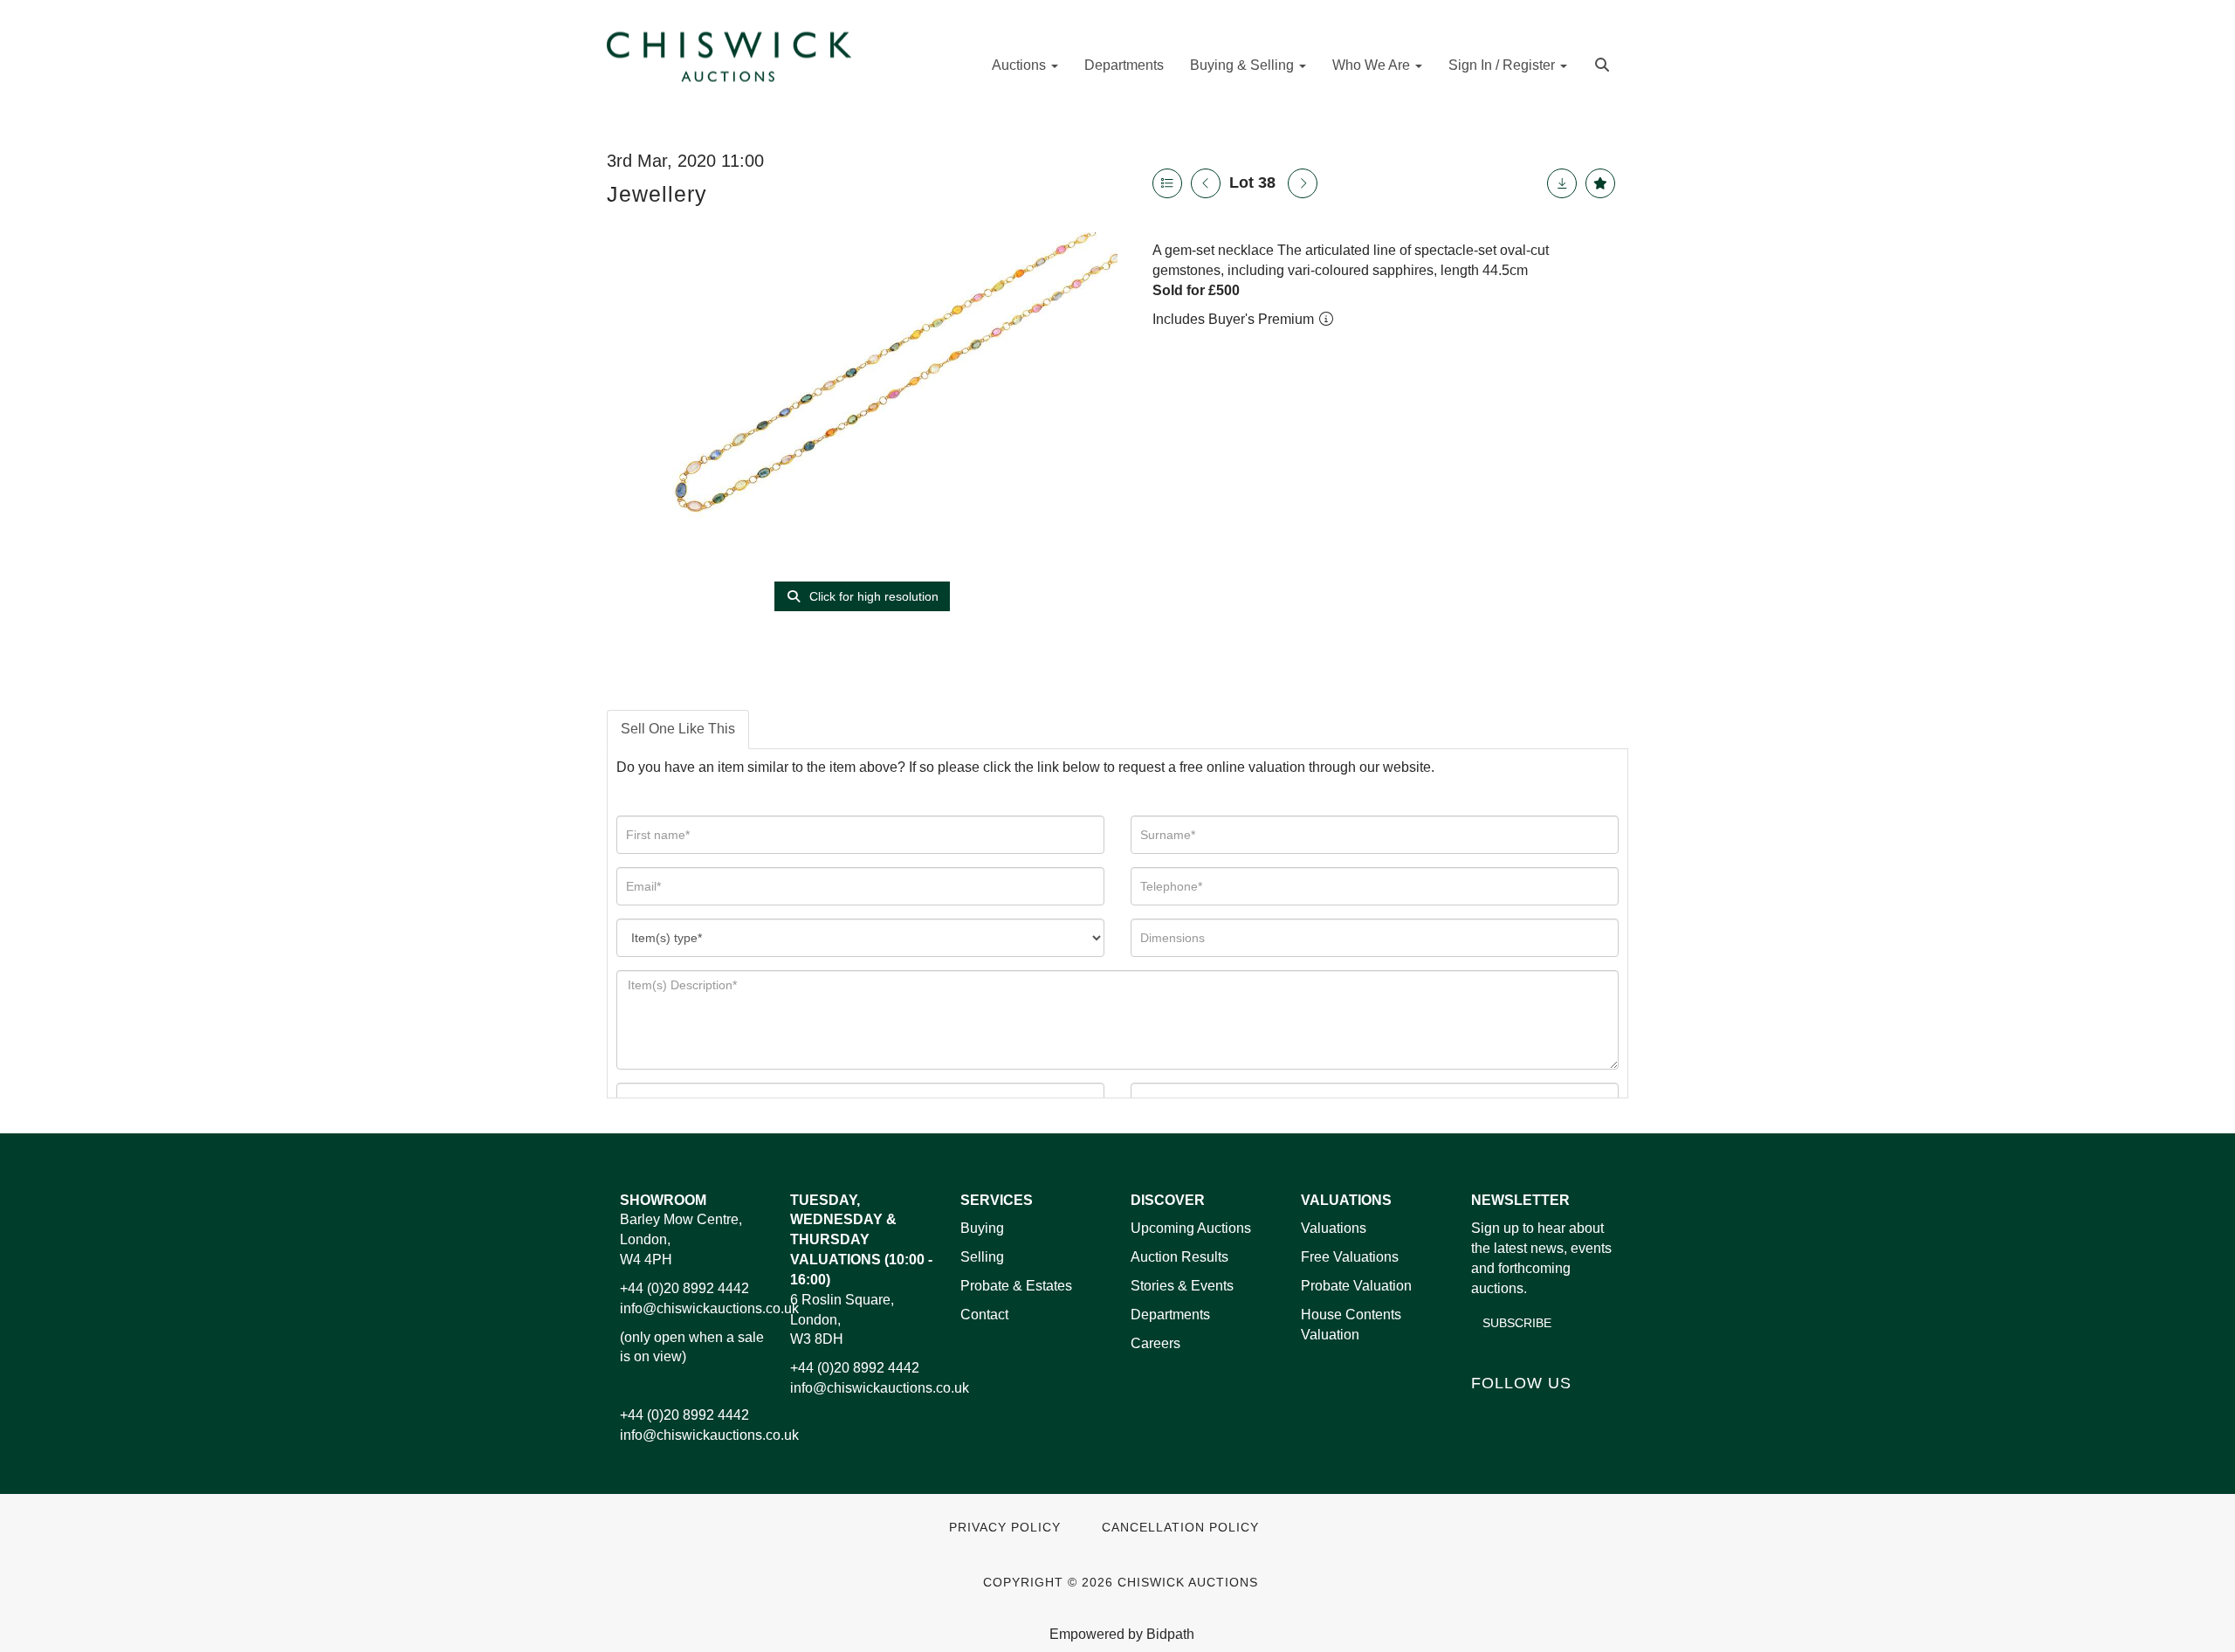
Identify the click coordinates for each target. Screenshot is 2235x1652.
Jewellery (657, 194)
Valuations (1334, 1228)
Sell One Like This (678, 729)
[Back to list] (1167, 183)
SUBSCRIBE (1517, 1323)
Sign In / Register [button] (1503, 65)
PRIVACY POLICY (1005, 1528)
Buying (982, 1228)
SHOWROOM (663, 1200)
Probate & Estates (1016, 1286)
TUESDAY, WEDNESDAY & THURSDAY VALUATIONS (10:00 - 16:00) (861, 1240)
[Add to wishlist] (1600, 183)
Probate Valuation (1356, 1286)
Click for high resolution (872, 596)
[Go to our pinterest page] (1560, 1412)
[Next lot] (1303, 183)
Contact (984, 1315)
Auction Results (1179, 1257)
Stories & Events (1184, 1286)
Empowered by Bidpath (1122, 1634)
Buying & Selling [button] (1244, 65)
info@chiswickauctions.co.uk (709, 1308)
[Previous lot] (1206, 183)
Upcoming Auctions (1191, 1228)
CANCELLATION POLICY (1180, 1528)
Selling (982, 1257)
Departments (1124, 65)
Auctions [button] (1021, 65)
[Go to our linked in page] (1524, 1412)
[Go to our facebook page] (1488, 1412)
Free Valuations (1350, 1257)
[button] (1604, 63)
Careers (1155, 1343)
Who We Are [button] (1373, 65)
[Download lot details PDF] (1562, 183)
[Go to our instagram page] (1597, 1412)
